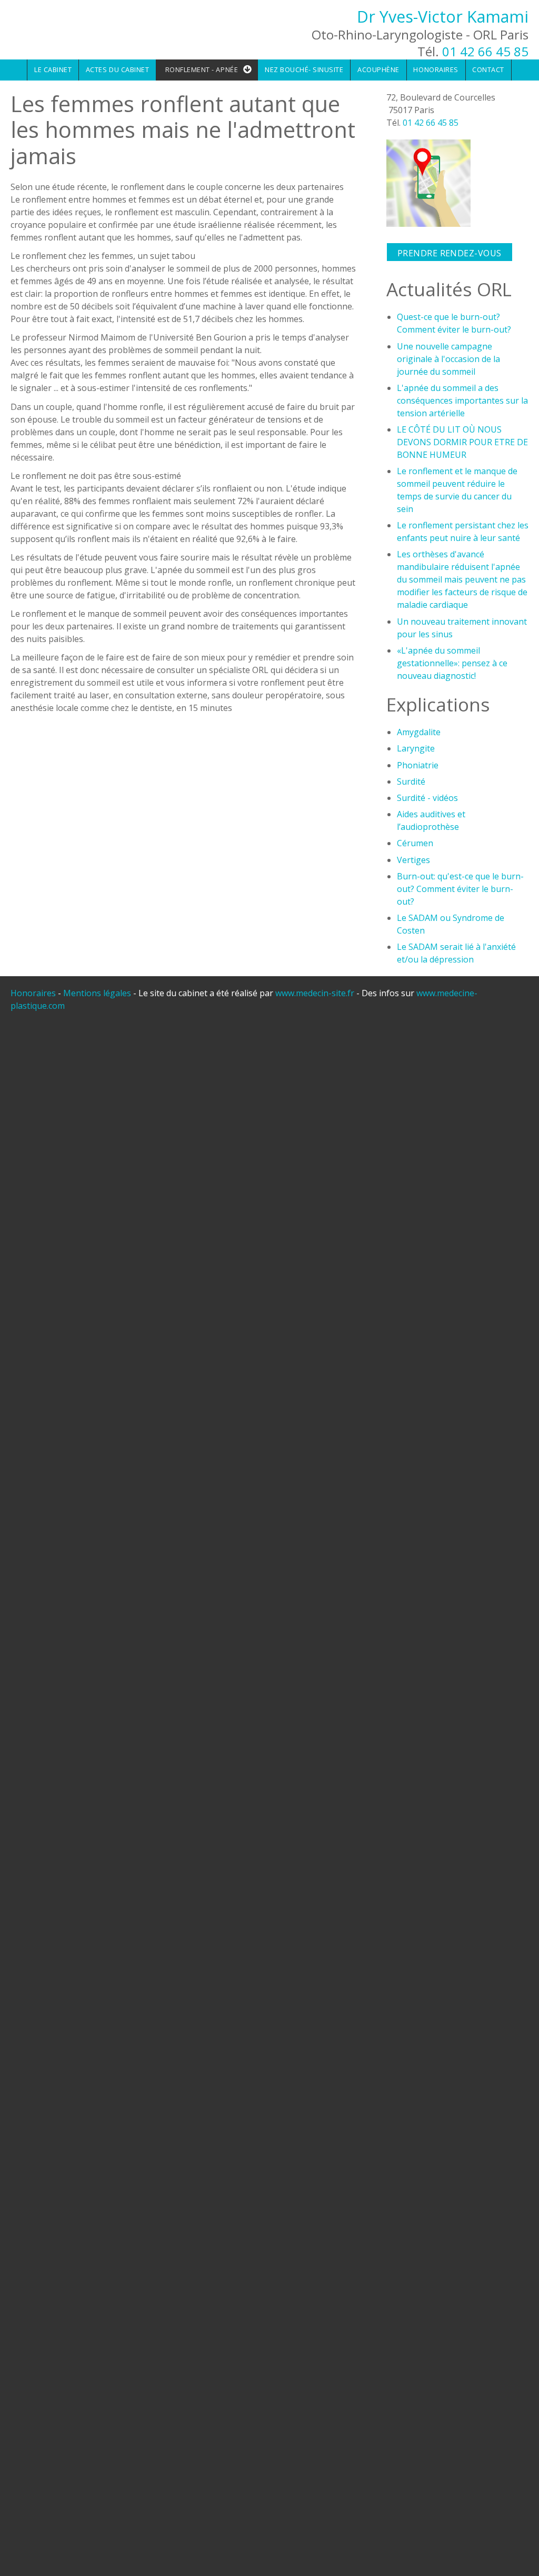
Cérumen (415, 843)
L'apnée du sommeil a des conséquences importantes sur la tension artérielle (462, 400)
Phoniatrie (418, 765)
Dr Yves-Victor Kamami (443, 17)
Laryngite (416, 748)
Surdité (411, 781)
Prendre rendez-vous (450, 253)
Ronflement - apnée (202, 69)
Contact (488, 69)
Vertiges (413, 860)
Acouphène (378, 69)
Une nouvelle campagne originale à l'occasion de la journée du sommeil (448, 359)
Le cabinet (53, 69)
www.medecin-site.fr (316, 993)
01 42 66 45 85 (485, 51)
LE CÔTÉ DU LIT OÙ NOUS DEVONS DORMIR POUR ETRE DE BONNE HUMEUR (462, 442)
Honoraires (436, 69)
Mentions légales (97, 993)
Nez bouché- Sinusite (304, 69)
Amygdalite (419, 732)
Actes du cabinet (117, 69)
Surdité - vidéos (427, 798)
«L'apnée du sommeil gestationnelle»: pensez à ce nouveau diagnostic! (452, 663)
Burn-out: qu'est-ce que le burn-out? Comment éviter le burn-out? (460, 889)
